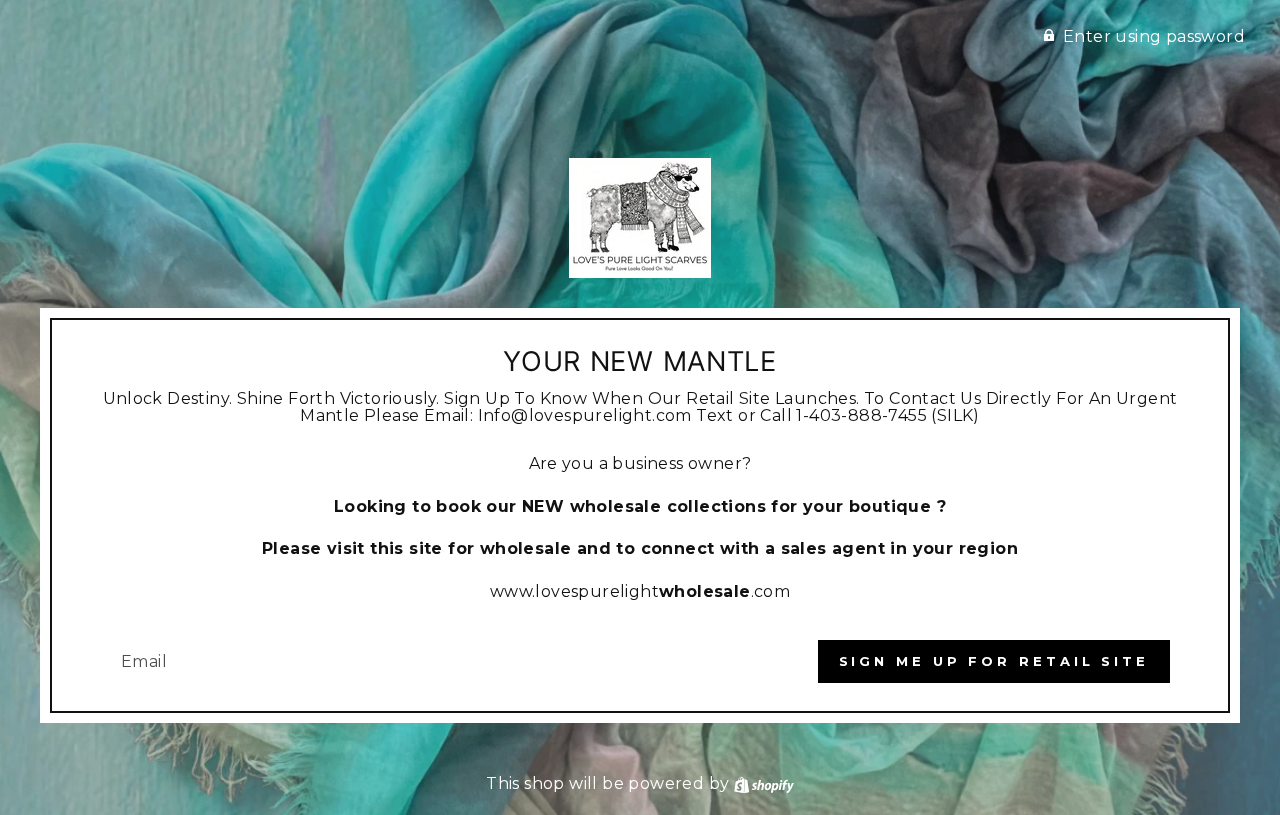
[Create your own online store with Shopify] (764, 783)
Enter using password (1154, 36)
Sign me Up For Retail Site (994, 661)
